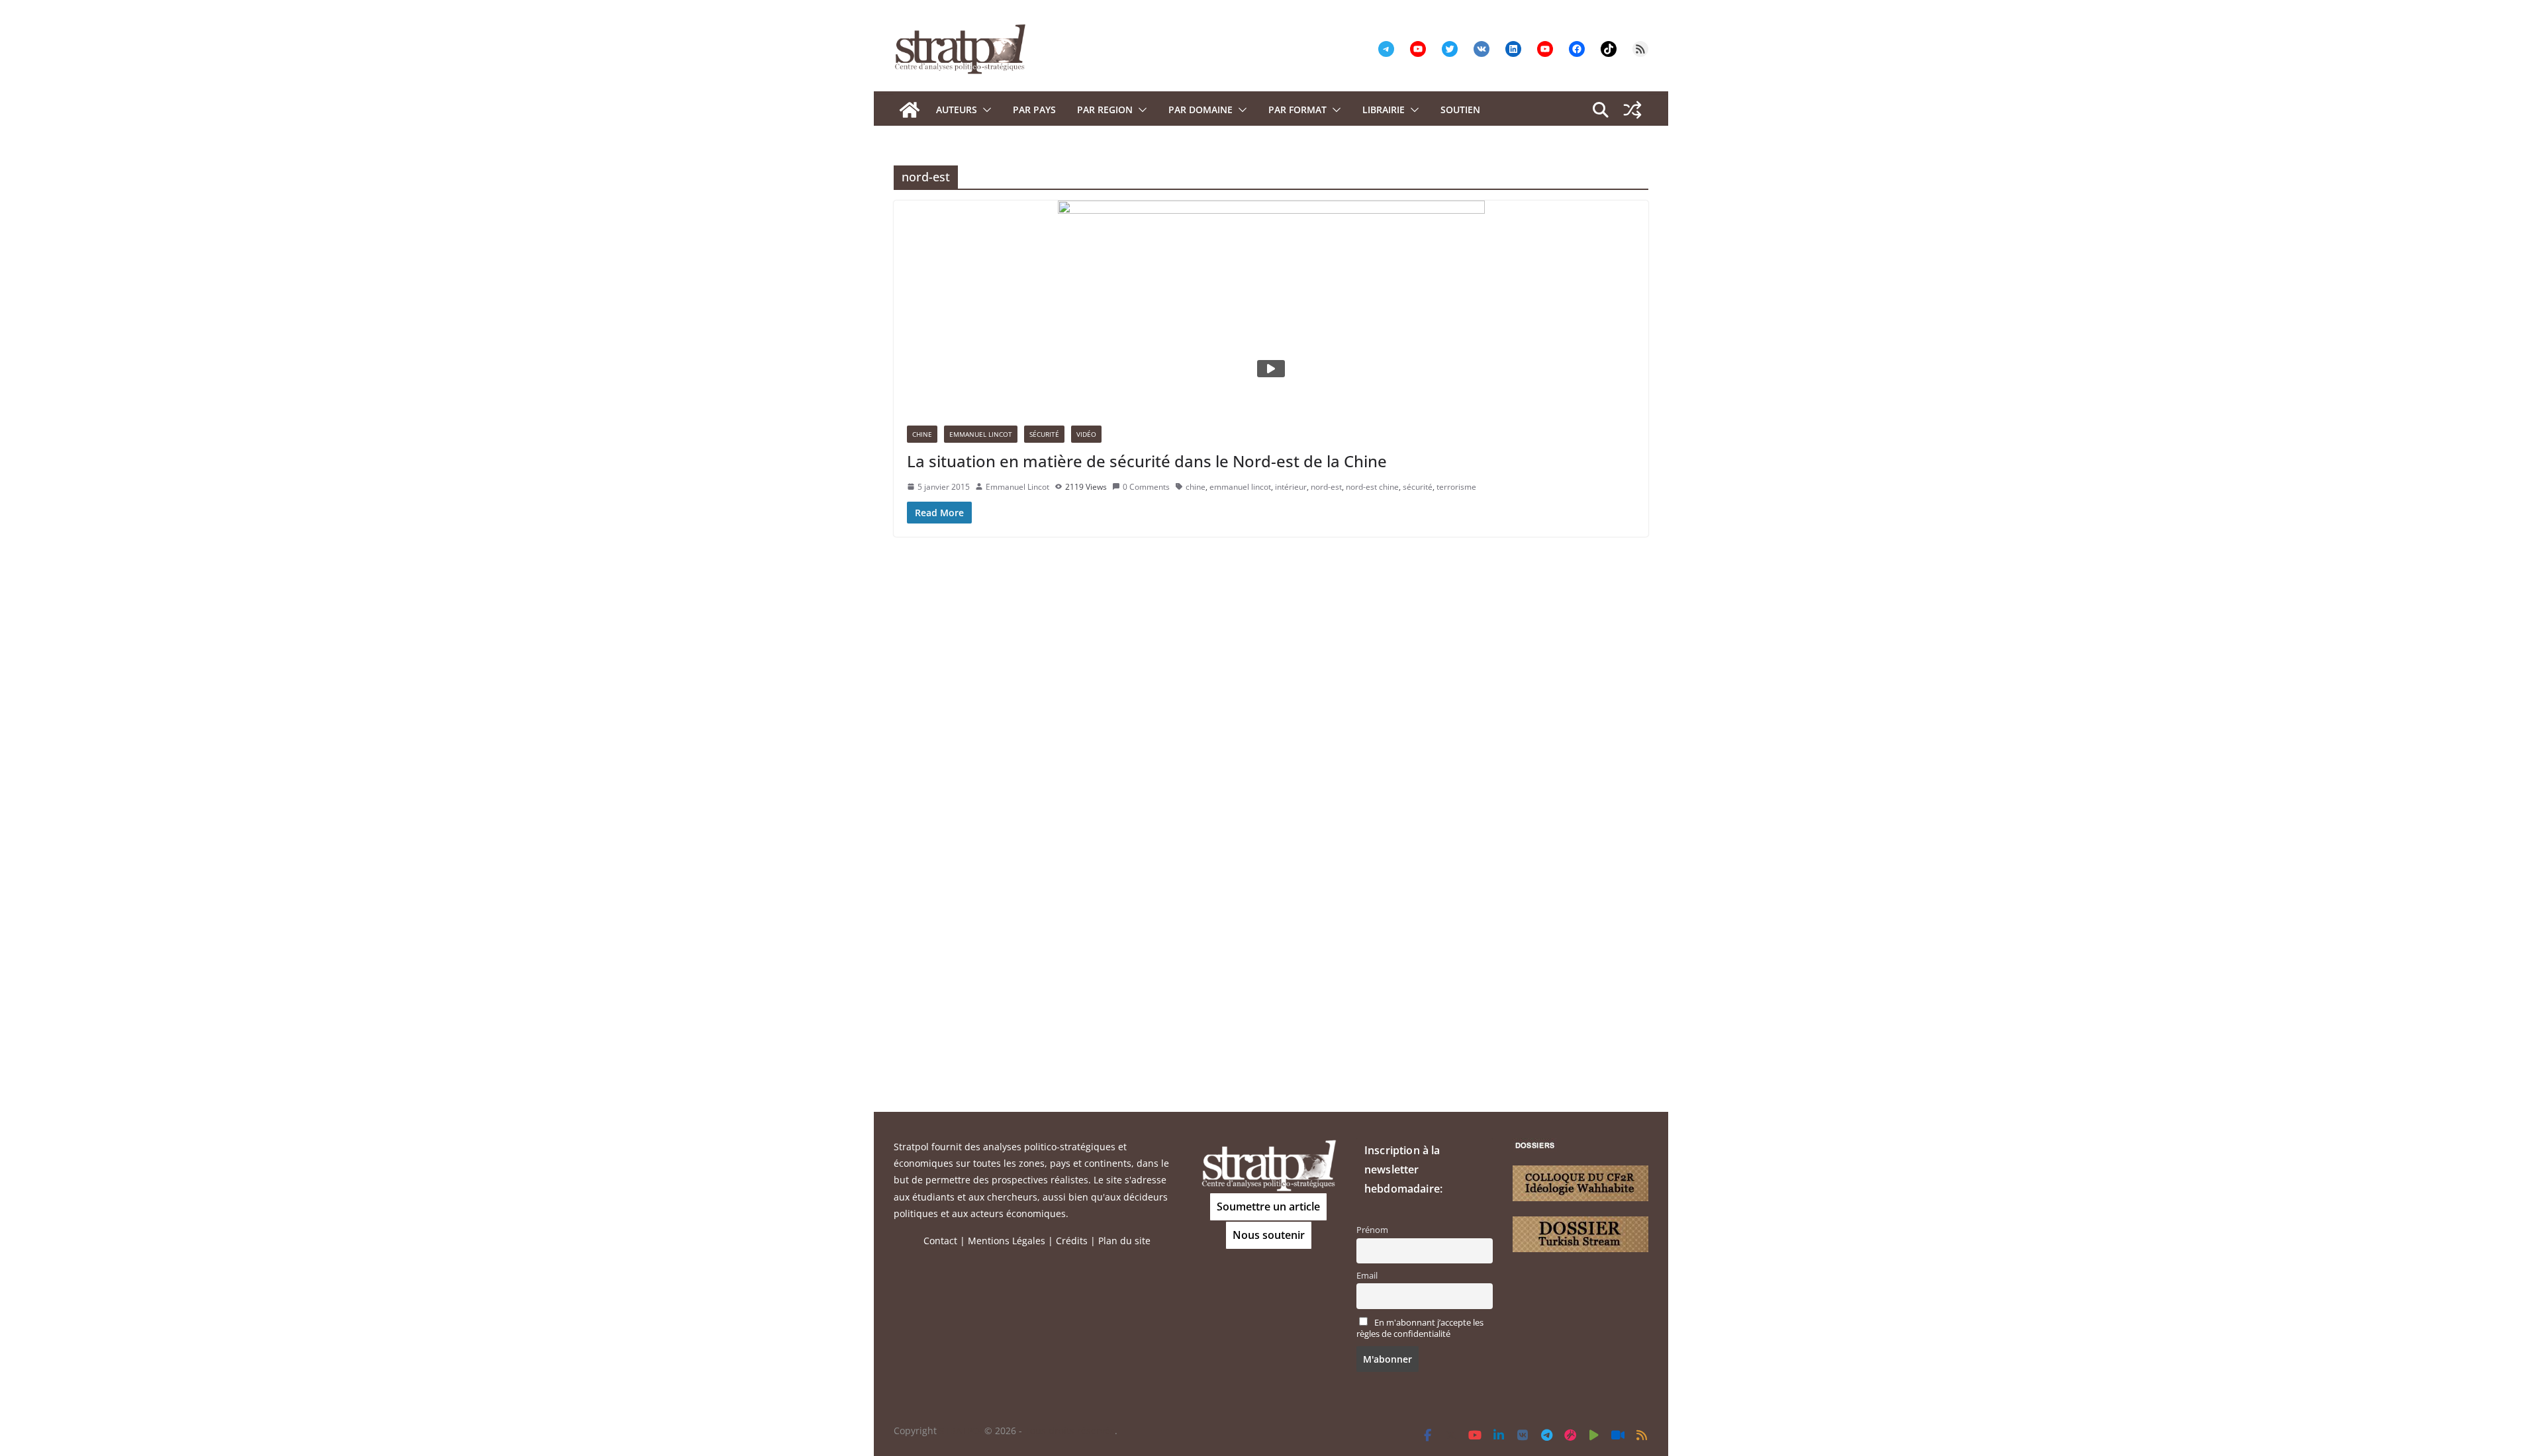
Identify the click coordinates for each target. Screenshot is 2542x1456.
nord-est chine (1372, 487)
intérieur (1291, 487)
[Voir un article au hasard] (1632, 110)
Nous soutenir (1269, 1235)
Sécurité (1044, 434)
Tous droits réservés (1070, 1431)
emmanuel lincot (1240, 487)
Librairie (1384, 110)
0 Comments (1146, 487)
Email (1367, 1276)
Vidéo (1086, 434)
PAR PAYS (1034, 110)
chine (1196, 487)
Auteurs (957, 110)
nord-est (1326, 487)
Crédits (1072, 1241)
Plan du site (1124, 1241)
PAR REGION (1105, 110)
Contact (940, 1241)
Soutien (1460, 110)
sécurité (1418, 487)
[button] (984, 110)
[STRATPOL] (910, 110)
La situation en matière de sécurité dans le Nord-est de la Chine (1147, 461)
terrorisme (1456, 487)
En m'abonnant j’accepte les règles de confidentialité (1420, 1328)
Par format (1297, 110)
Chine (922, 434)
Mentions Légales (1007, 1241)
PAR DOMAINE (1200, 110)
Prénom (1372, 1230)
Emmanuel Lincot (981, 434)
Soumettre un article (1268, 1206)
